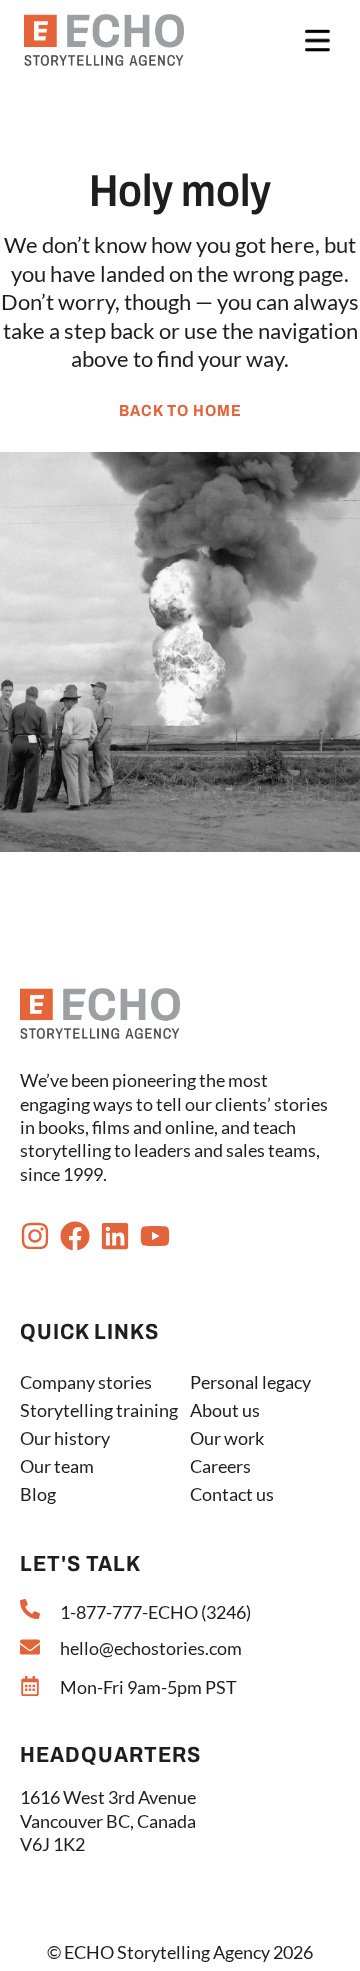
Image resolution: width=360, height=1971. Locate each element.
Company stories (86, 1382)
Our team (57, 1466)
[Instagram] (35, 1236)
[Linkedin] (115, 1236)
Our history (65, 1438)
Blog (38, 1494)
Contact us (232, 1494)
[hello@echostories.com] (30, 1647)
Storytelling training (99, 1410)
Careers (220, 1466)
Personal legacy (250, 1382)
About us (225, 1410)
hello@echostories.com (151, 1648)
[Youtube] (155, 1236)
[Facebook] (75, 1236)
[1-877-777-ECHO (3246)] (30, 1609)
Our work (227, 1438)
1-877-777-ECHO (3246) (155, 1612)
